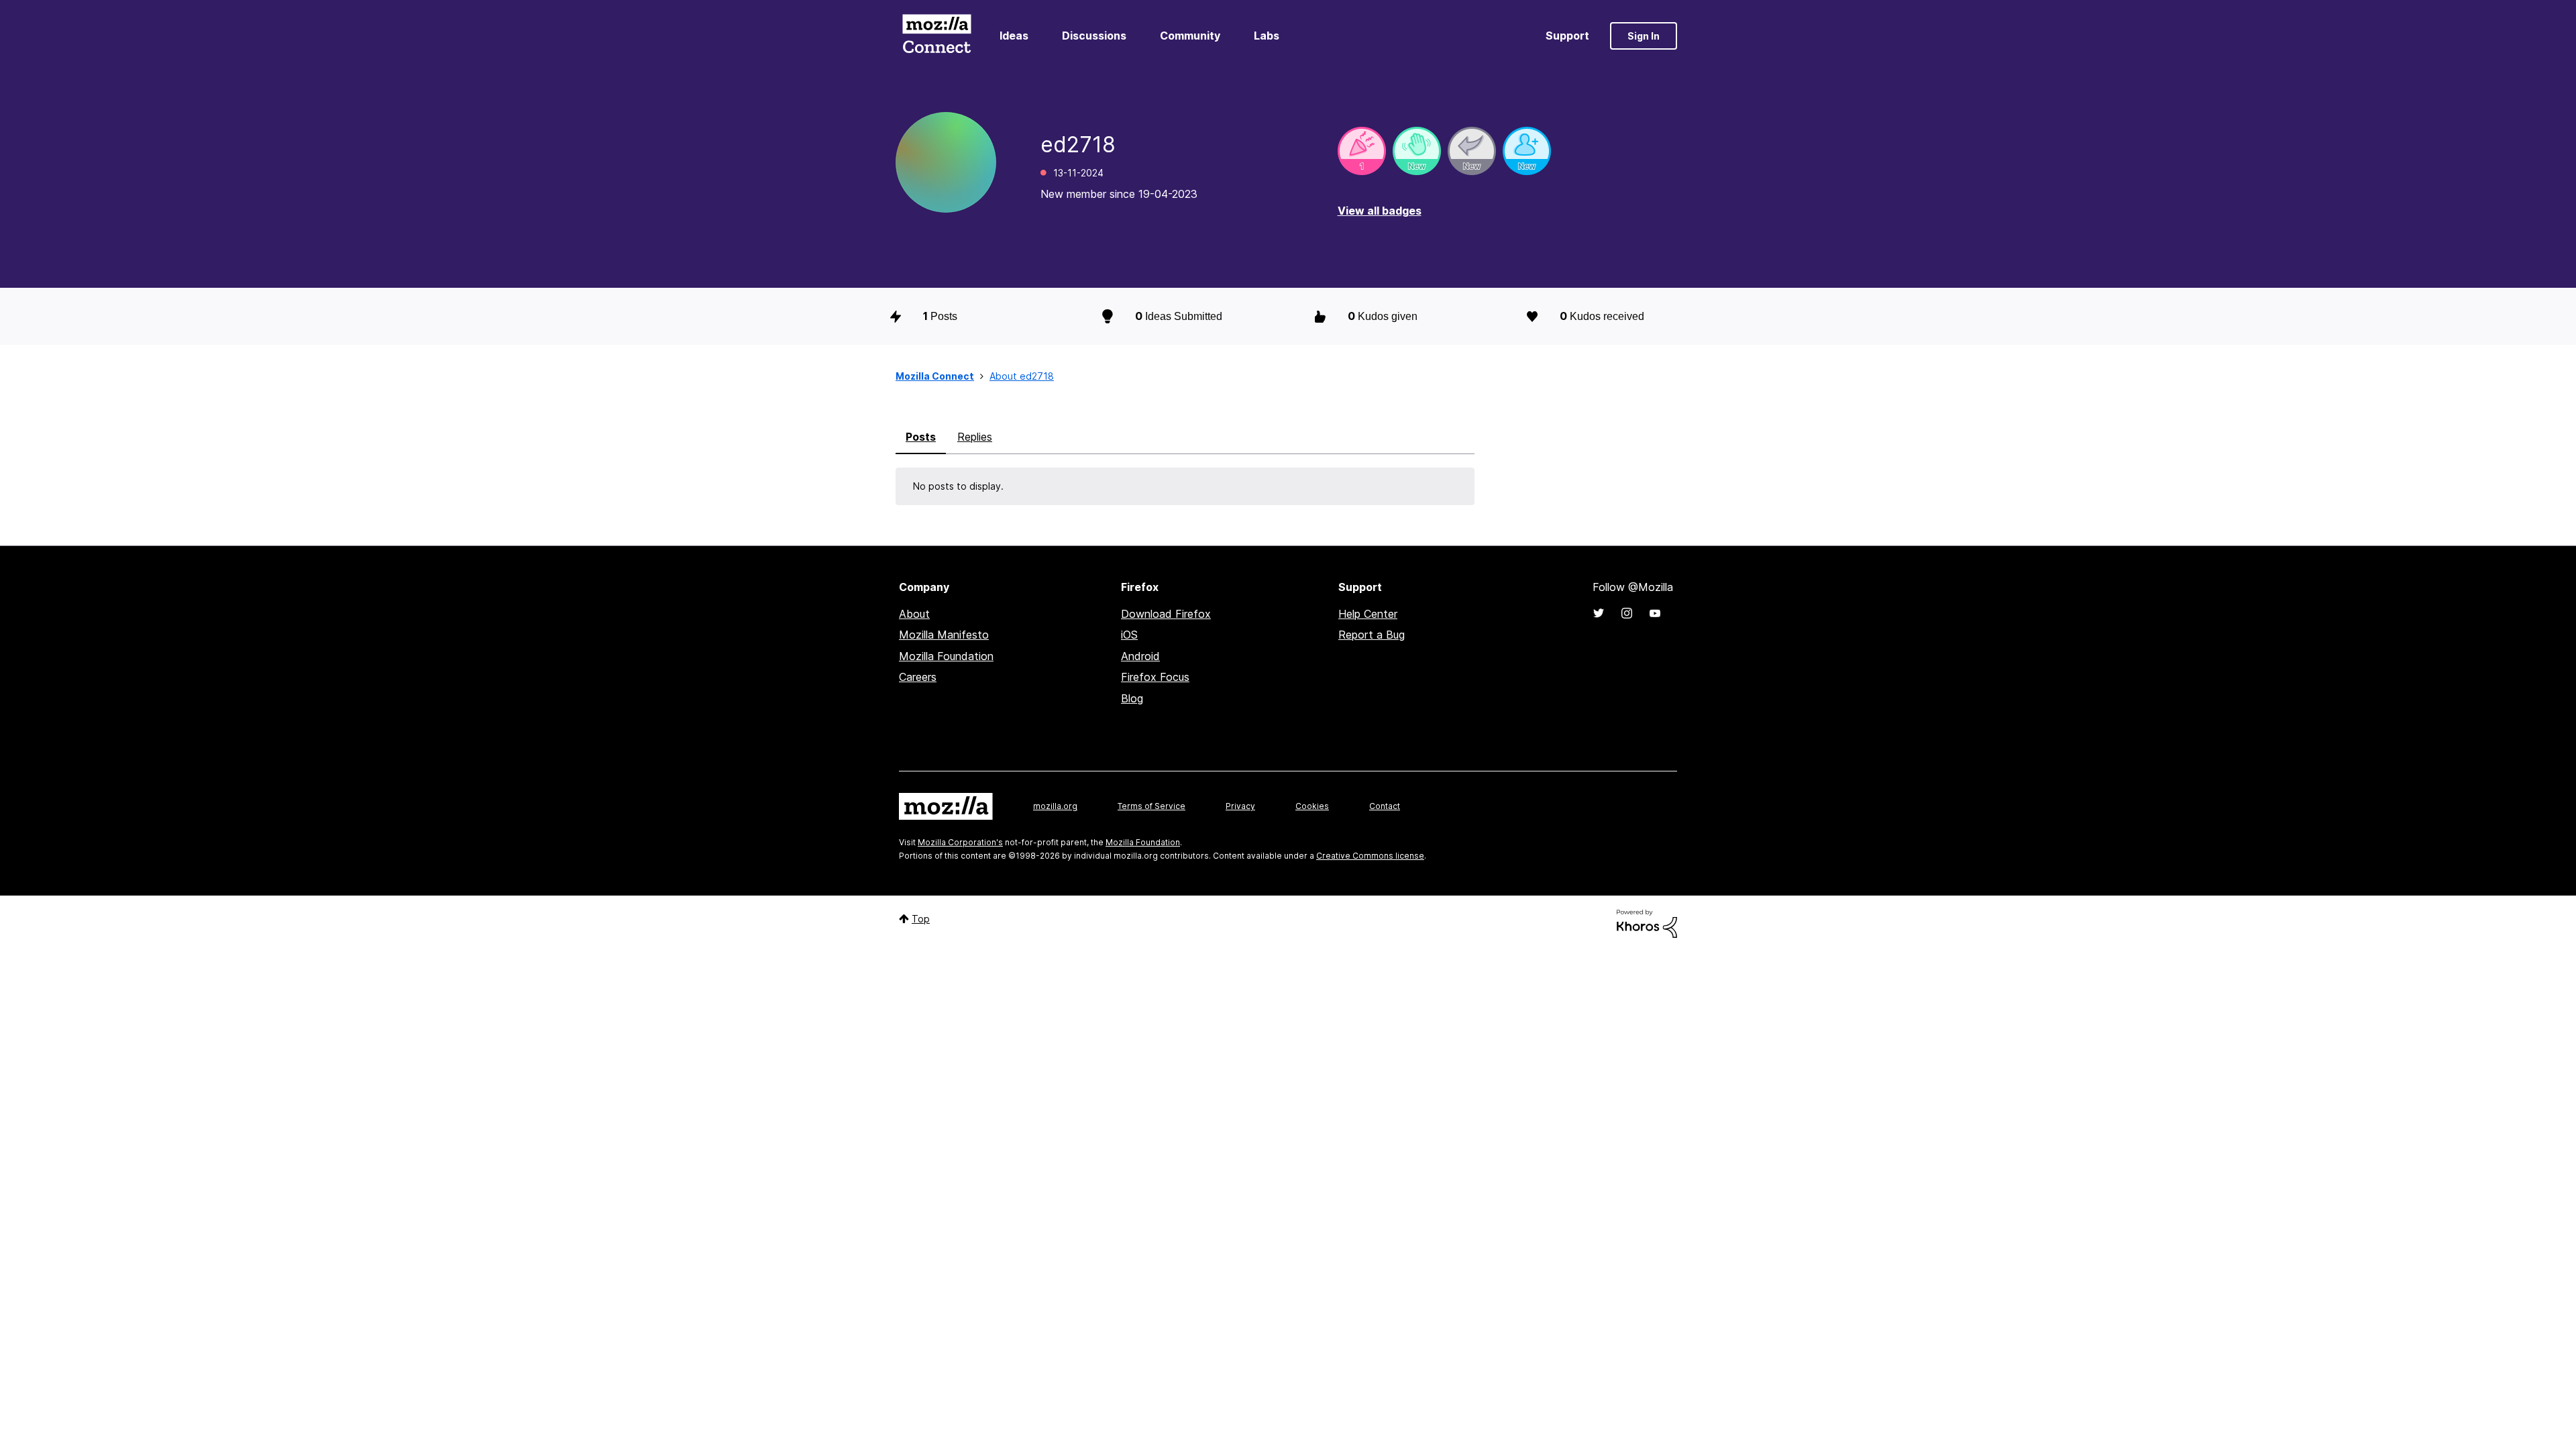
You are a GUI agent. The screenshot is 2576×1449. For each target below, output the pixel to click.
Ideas (1014, 36)
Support (1567, 36)
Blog (1132, 698)
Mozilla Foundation (946, 656)
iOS (1129, 635)
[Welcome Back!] (1417, 151)
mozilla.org (1055, 806)
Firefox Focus (1155, 677)
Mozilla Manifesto (944, 635)
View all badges (1380, 211)
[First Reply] (1472, 151)
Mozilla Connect (936, 36)
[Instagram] (1627, 613)
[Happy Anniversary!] (1362, 151)
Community (1190, 36)
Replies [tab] (975, 437)
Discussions (1094, 36)
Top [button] (921, 919)
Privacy (1240, 806)
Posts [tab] (921, 437)
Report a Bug (1372, 635)
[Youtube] (1655, 613)
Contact (1385, 806)
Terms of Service (1151, 806)
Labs (1267, 36)
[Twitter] (1599, 613)
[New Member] (1527, 151)
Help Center (1368, 614)
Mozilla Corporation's (960, 842)
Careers (918, 677)
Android (1140, 656)
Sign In (1644, 36)
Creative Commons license (1370, 856)
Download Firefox (1166, 614)
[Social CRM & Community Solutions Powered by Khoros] (1647, 923)
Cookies (1312, 806)
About (914, 614)
